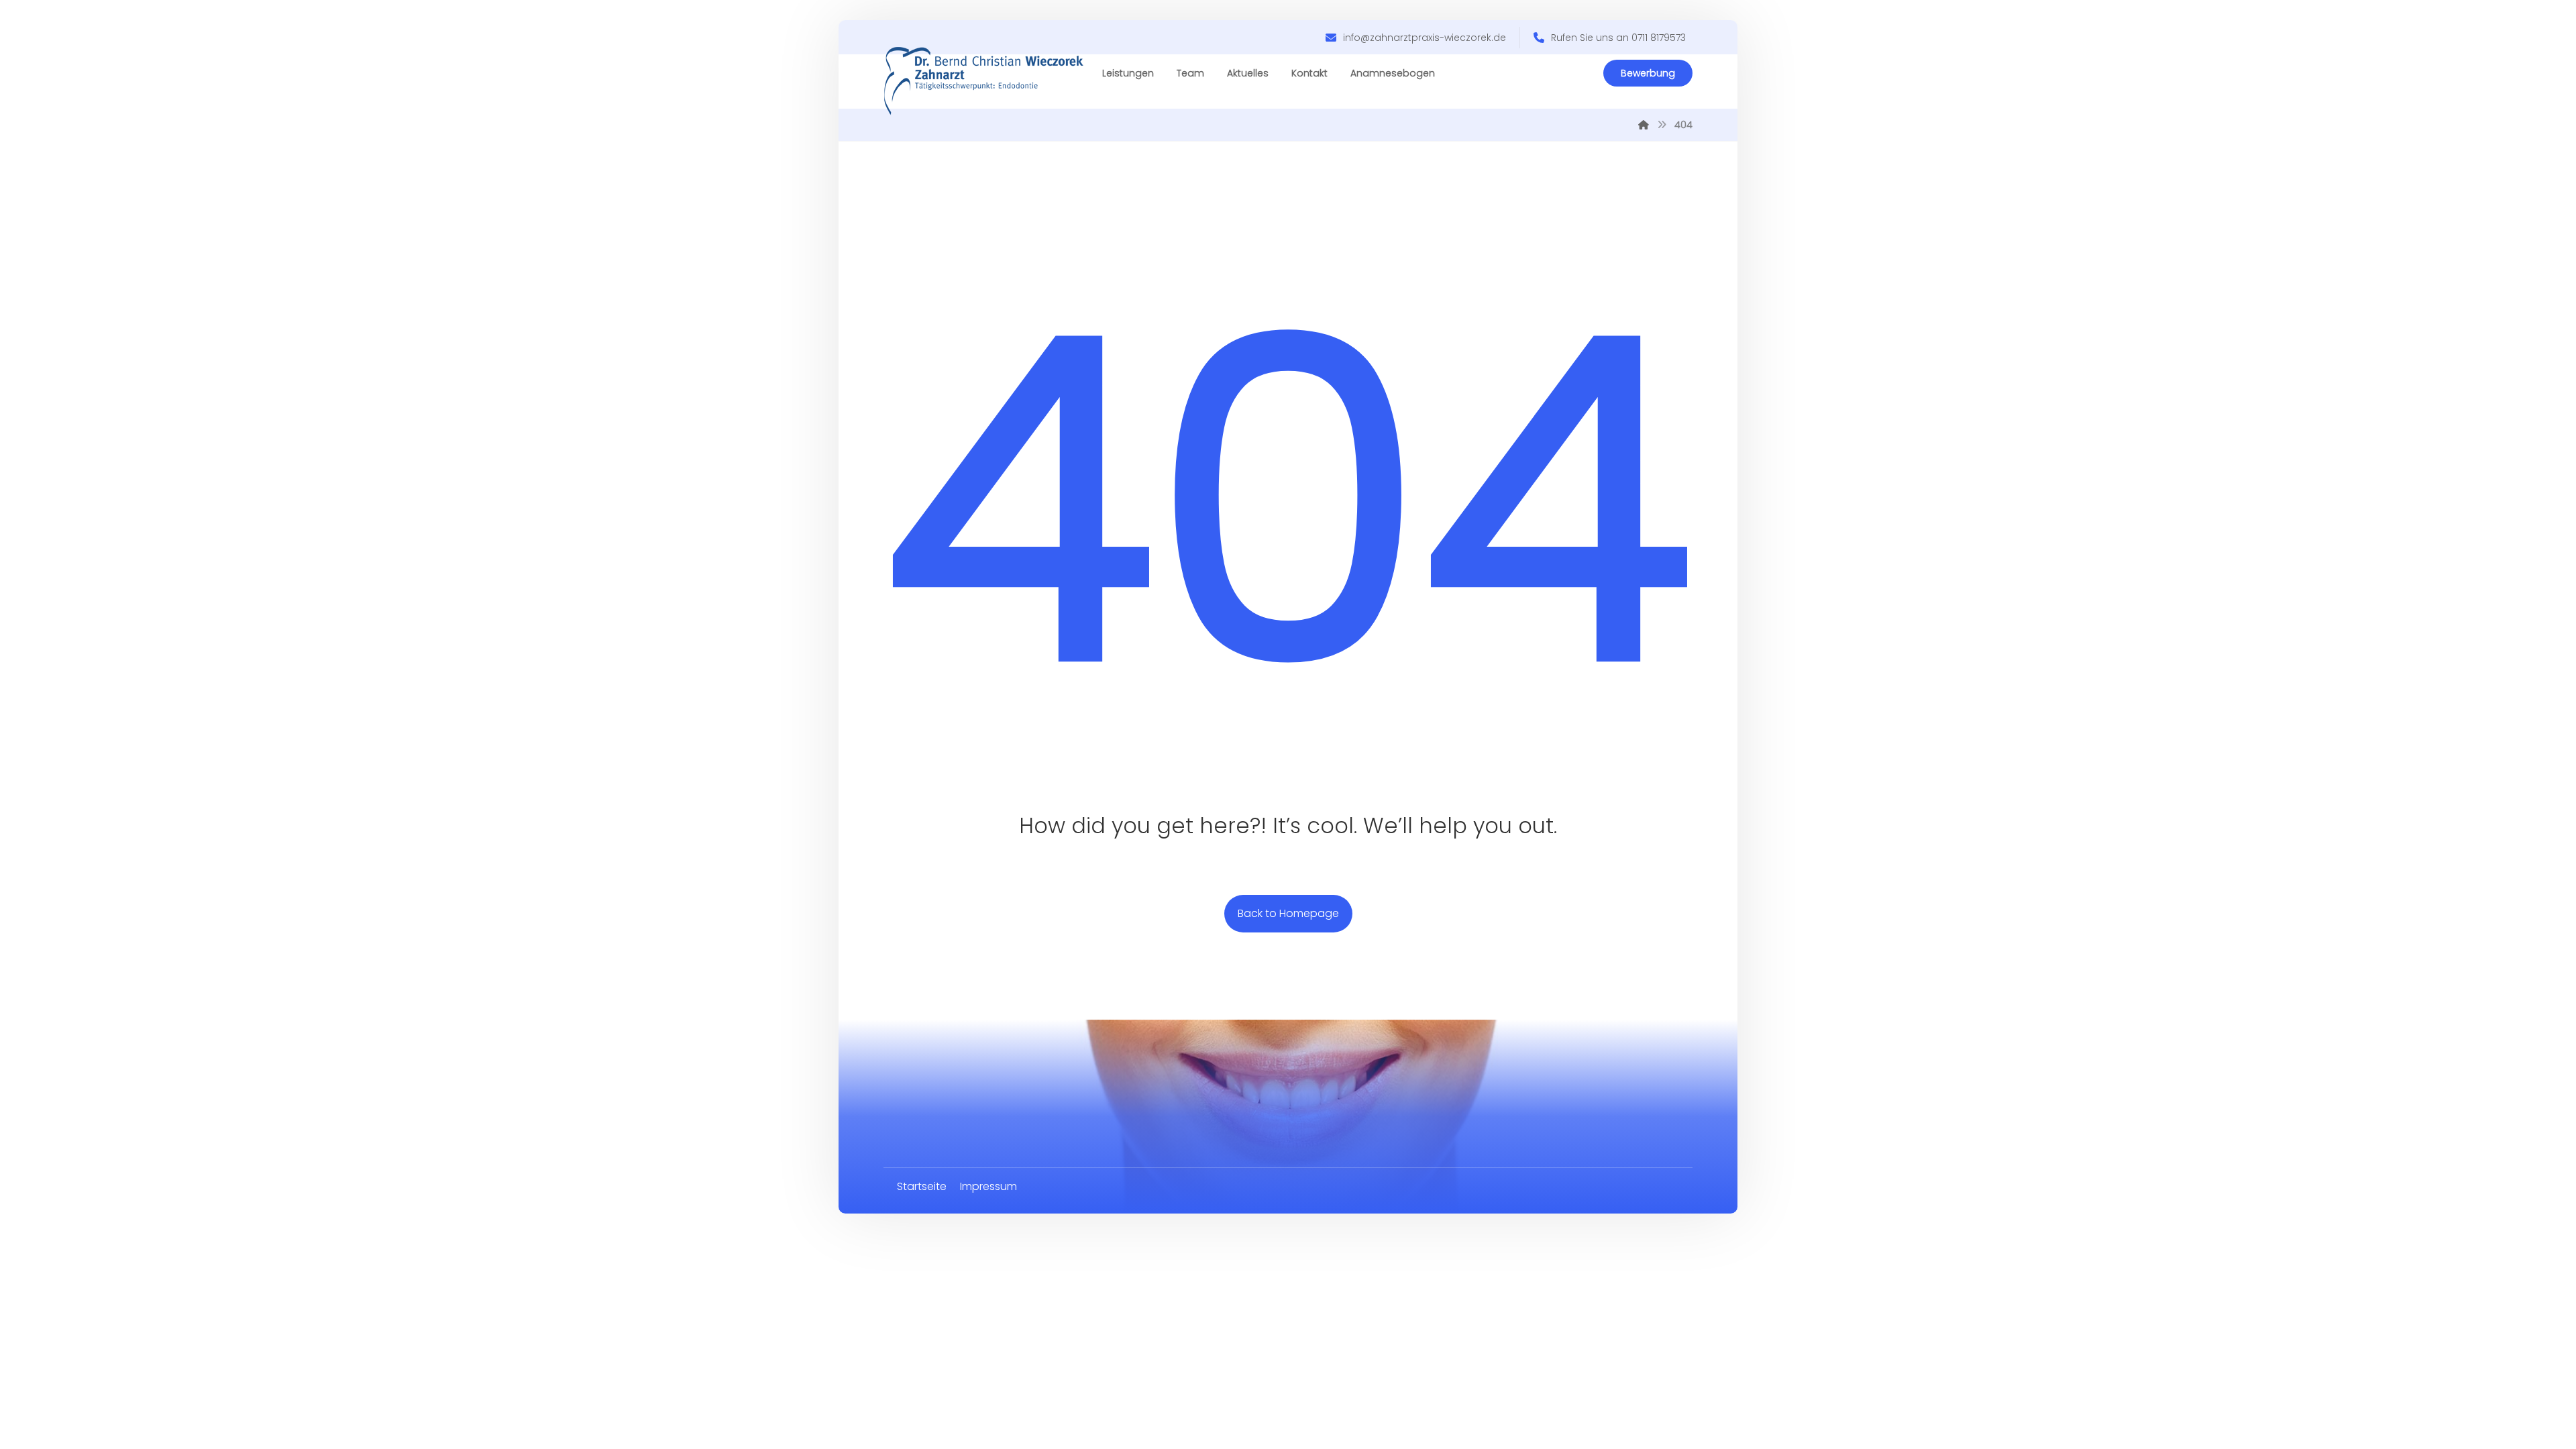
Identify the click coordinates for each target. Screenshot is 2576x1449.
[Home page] (1644, 125)
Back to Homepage (1288, 913)
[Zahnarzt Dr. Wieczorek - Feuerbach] (984, 82)
